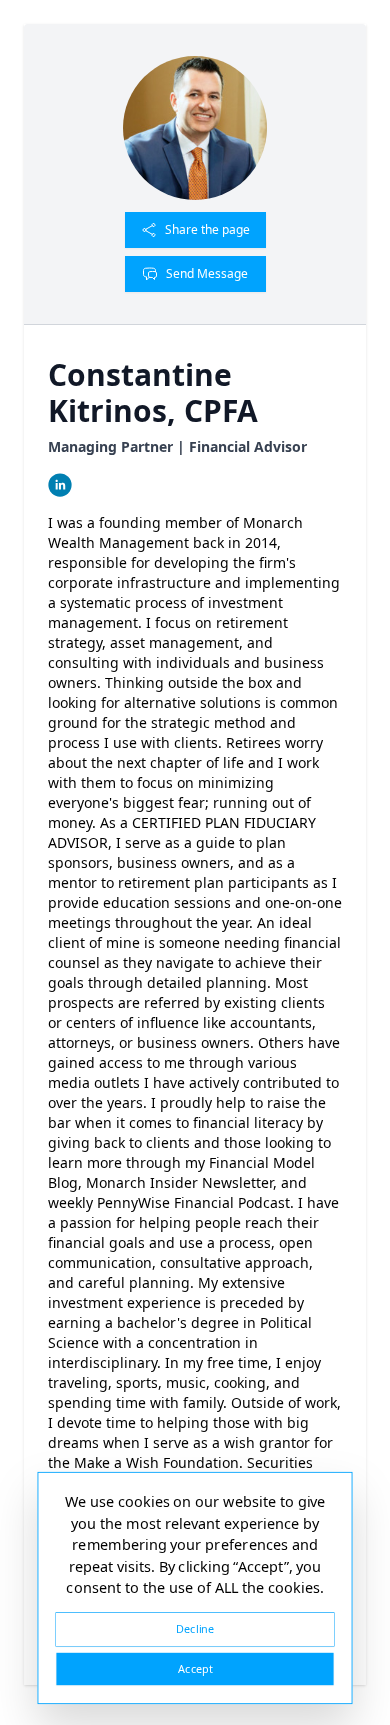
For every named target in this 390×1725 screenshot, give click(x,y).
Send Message (207, 273)
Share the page (207, 229)
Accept (195, 1668)
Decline (195, 1628)
